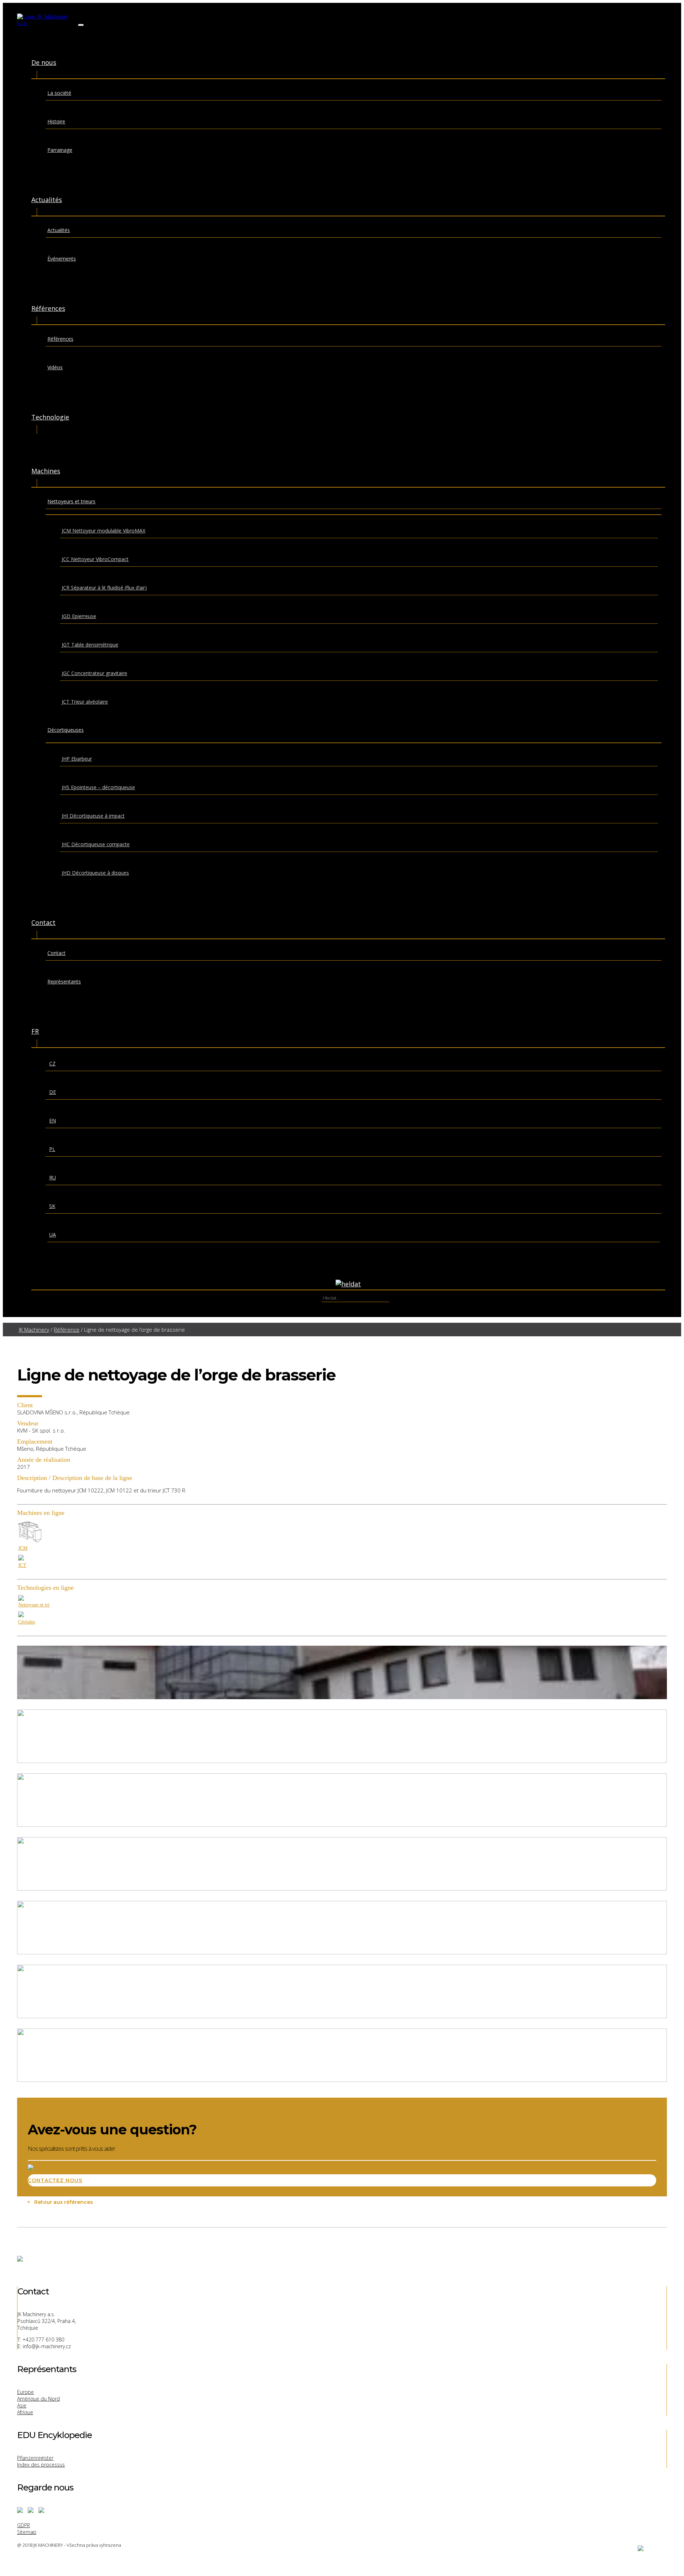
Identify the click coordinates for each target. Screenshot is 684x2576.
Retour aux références (62, 2202)
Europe (25, 2392)
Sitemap (27, 2532)
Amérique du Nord (38, 2399)
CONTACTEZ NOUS (55, 2180)
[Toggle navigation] (81, 25)
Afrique (25, 2412)
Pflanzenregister (35, 2458)
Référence (67, 1330)
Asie (22, 2405)
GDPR (24, 2525)
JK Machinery (34, 1330)
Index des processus (41, 2465)
